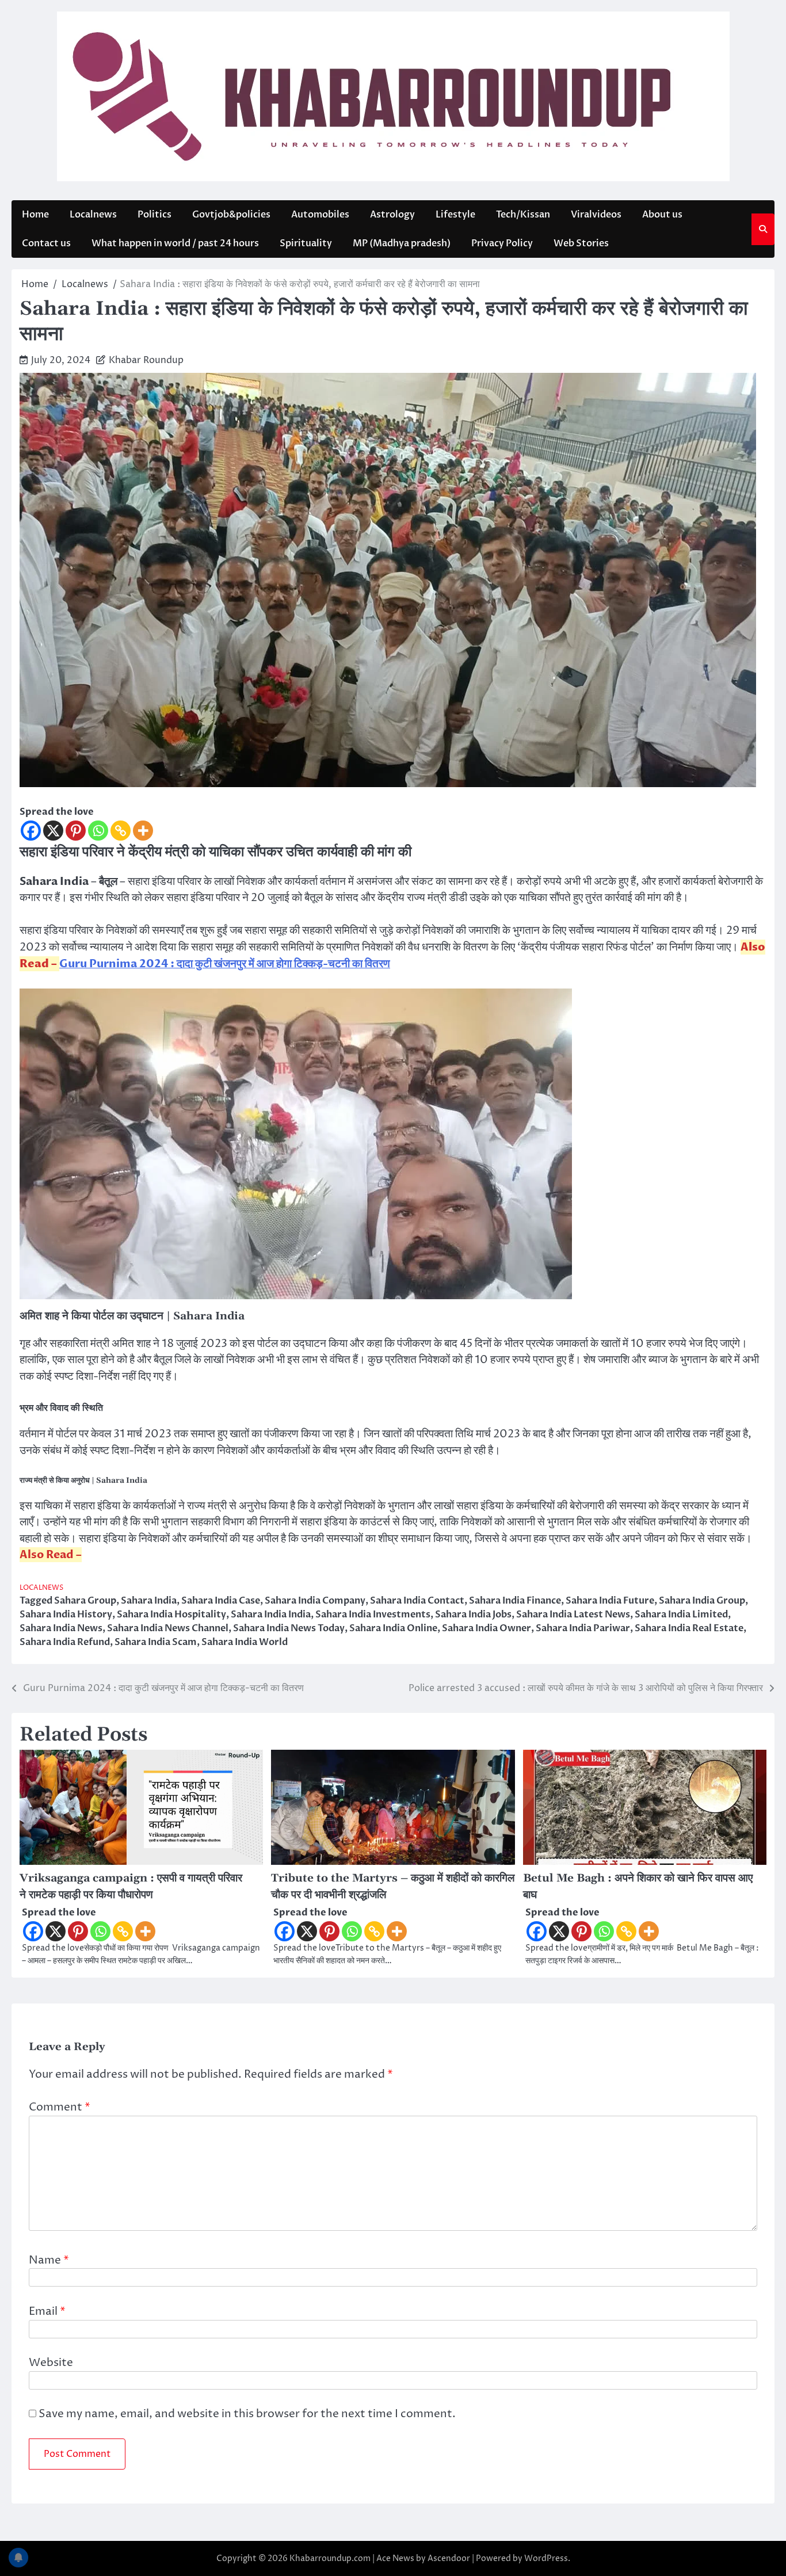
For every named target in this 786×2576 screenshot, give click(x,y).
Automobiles (320, 215)
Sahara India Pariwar (583, 1628)
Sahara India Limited (681, 1615)
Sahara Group (85, 1601)
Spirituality (306, 243)
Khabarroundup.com (330, 2558)
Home (35, 215)
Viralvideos (596, 215)
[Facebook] (31, 831)
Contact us (46, 243)
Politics (154, 215)
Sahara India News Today (289, 1628)
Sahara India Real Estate (689, 1628)
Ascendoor (449, 2558)
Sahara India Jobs (473, 1615)
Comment (60, 2107)
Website (51, 2363)
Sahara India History (66, 1615)
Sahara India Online (393, 1628)
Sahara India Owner (487, 1628)
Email (47, 2311)
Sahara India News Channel (168, 1628)
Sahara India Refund (65, 1642)
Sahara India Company (315, 1601)
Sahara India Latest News (573, 1615)
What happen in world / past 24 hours (175, 243)
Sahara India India (271, 1615)
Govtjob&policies (231, 215)
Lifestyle (455, 215)
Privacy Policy (502, 243)
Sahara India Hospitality (171, 1615)
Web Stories (581, 243)
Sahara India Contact (417, 1601)
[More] (143, 831)
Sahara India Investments (373, 1615)
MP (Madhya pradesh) (402, 243)
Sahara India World (245, 1642)
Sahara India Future (610, 1601)
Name (49, 2260)
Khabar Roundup (146, 360)
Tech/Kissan (523, 215)
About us (662, 215)
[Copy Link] (121, 831)
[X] (53, 831)
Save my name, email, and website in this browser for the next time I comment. (247, 2414)
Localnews (93, 215)
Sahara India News (61, 1628)
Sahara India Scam (156, 1642)
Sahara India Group (702, 1601)
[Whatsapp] (98, 831)
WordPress (546, 2558)
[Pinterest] (76, 831)
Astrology (392, 215)
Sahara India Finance (515, 1601)
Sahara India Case (221, 1601)
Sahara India (149, 1601)
